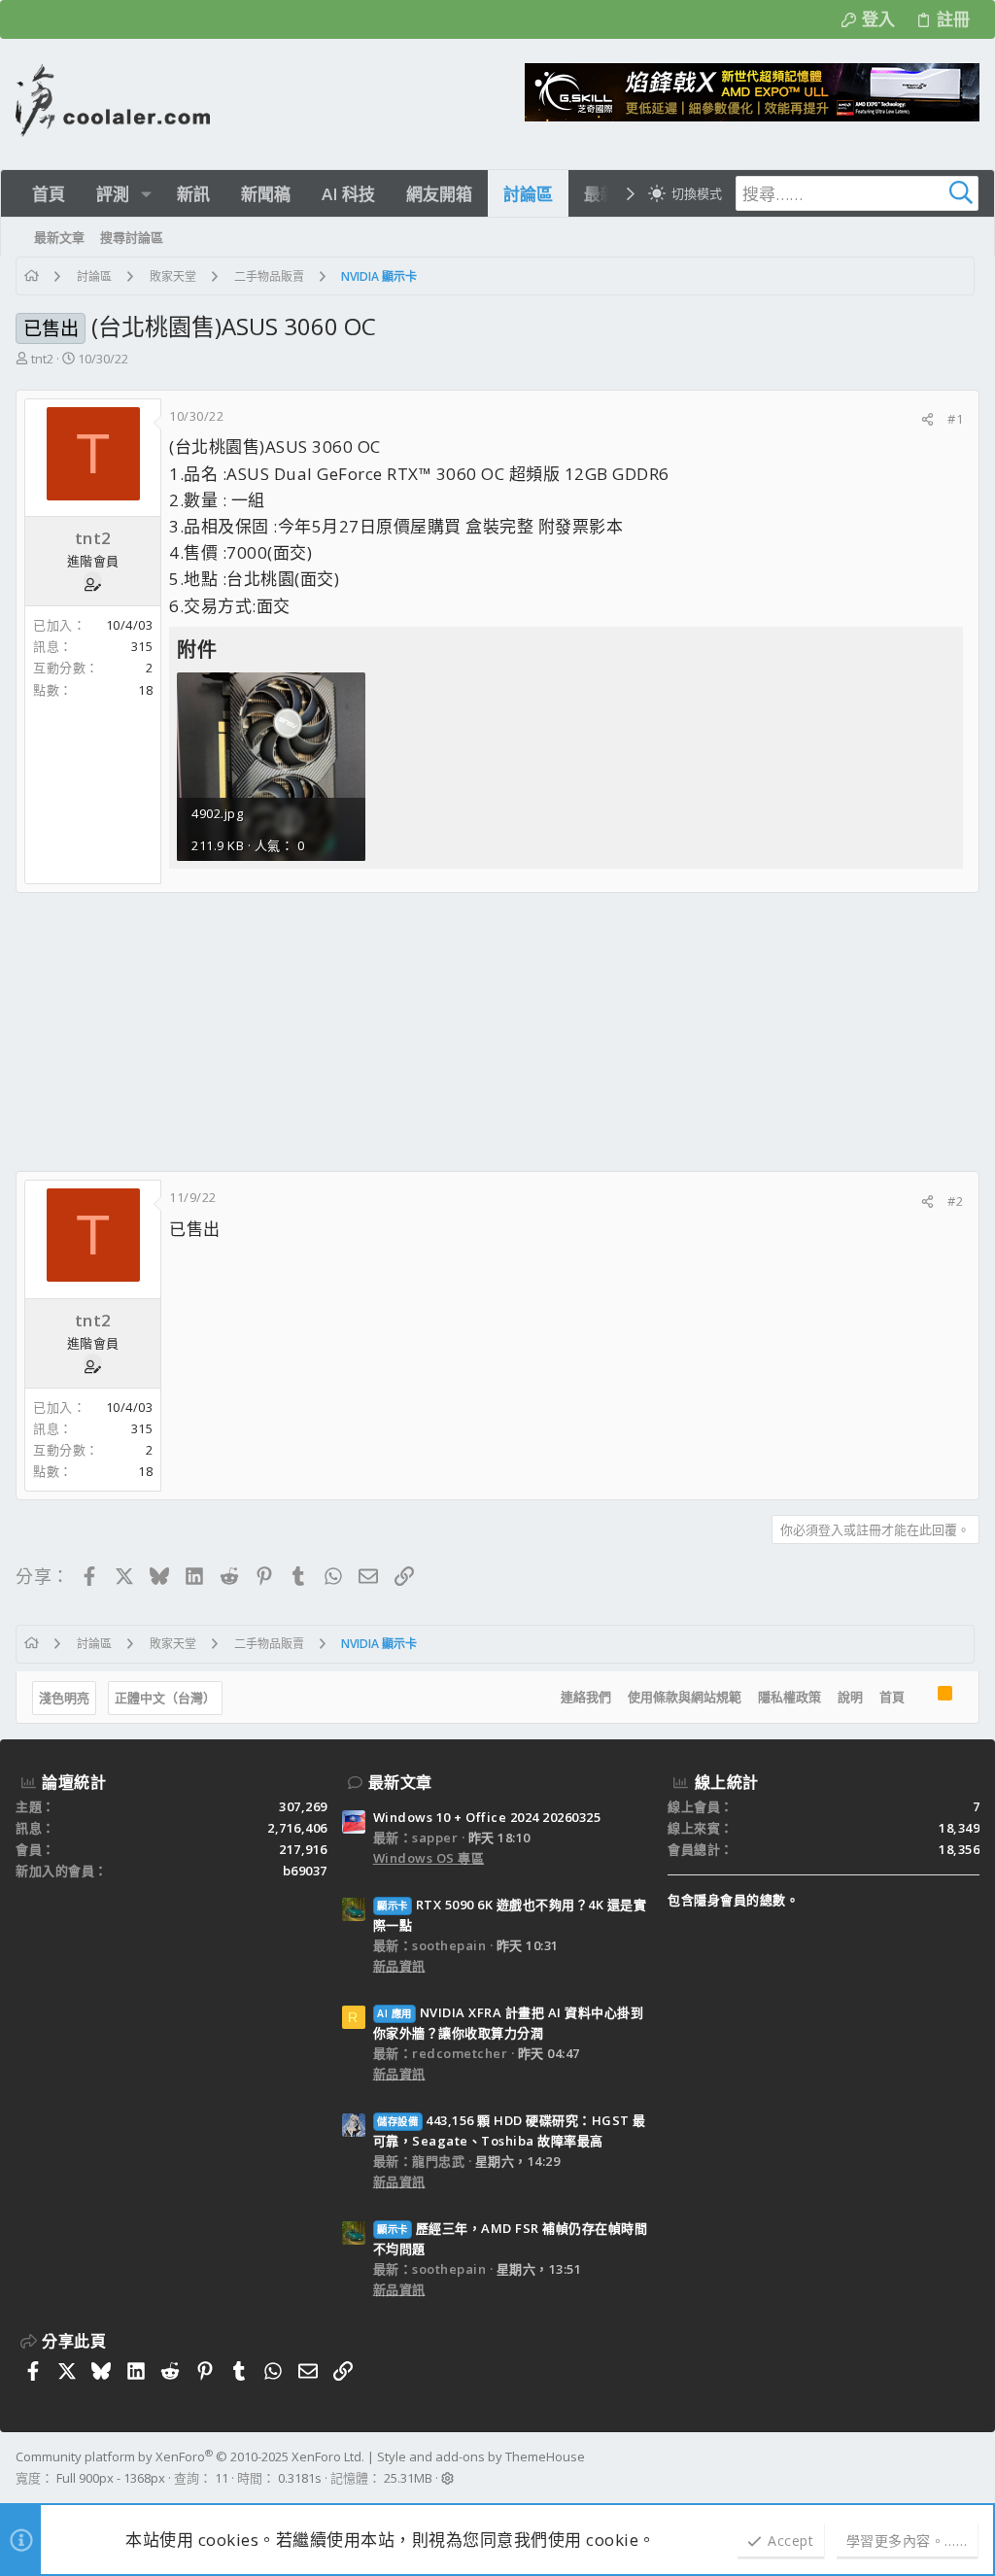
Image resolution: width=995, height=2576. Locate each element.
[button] (146, 194)
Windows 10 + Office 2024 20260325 (487, 1817)
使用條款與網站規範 (685, 1697)
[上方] (921, 1698)
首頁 (892, 1697)
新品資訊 (399, 1966)
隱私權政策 (789, 1697)
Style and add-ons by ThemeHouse (481, 2456)
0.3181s (300, 2478)
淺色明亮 (64, 1698)
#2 (955, 1201)
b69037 (305, 1871)
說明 (850, 1697)
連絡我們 (586, 1697)
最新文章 (400, 1782)
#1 (955, 419)
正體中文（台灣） (165, 1698)
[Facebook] (971, 2468)
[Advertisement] (497, 1032)
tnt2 (42, 359)
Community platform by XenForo (190, 2456)
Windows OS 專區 (429, 1858)
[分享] (927, 419)
